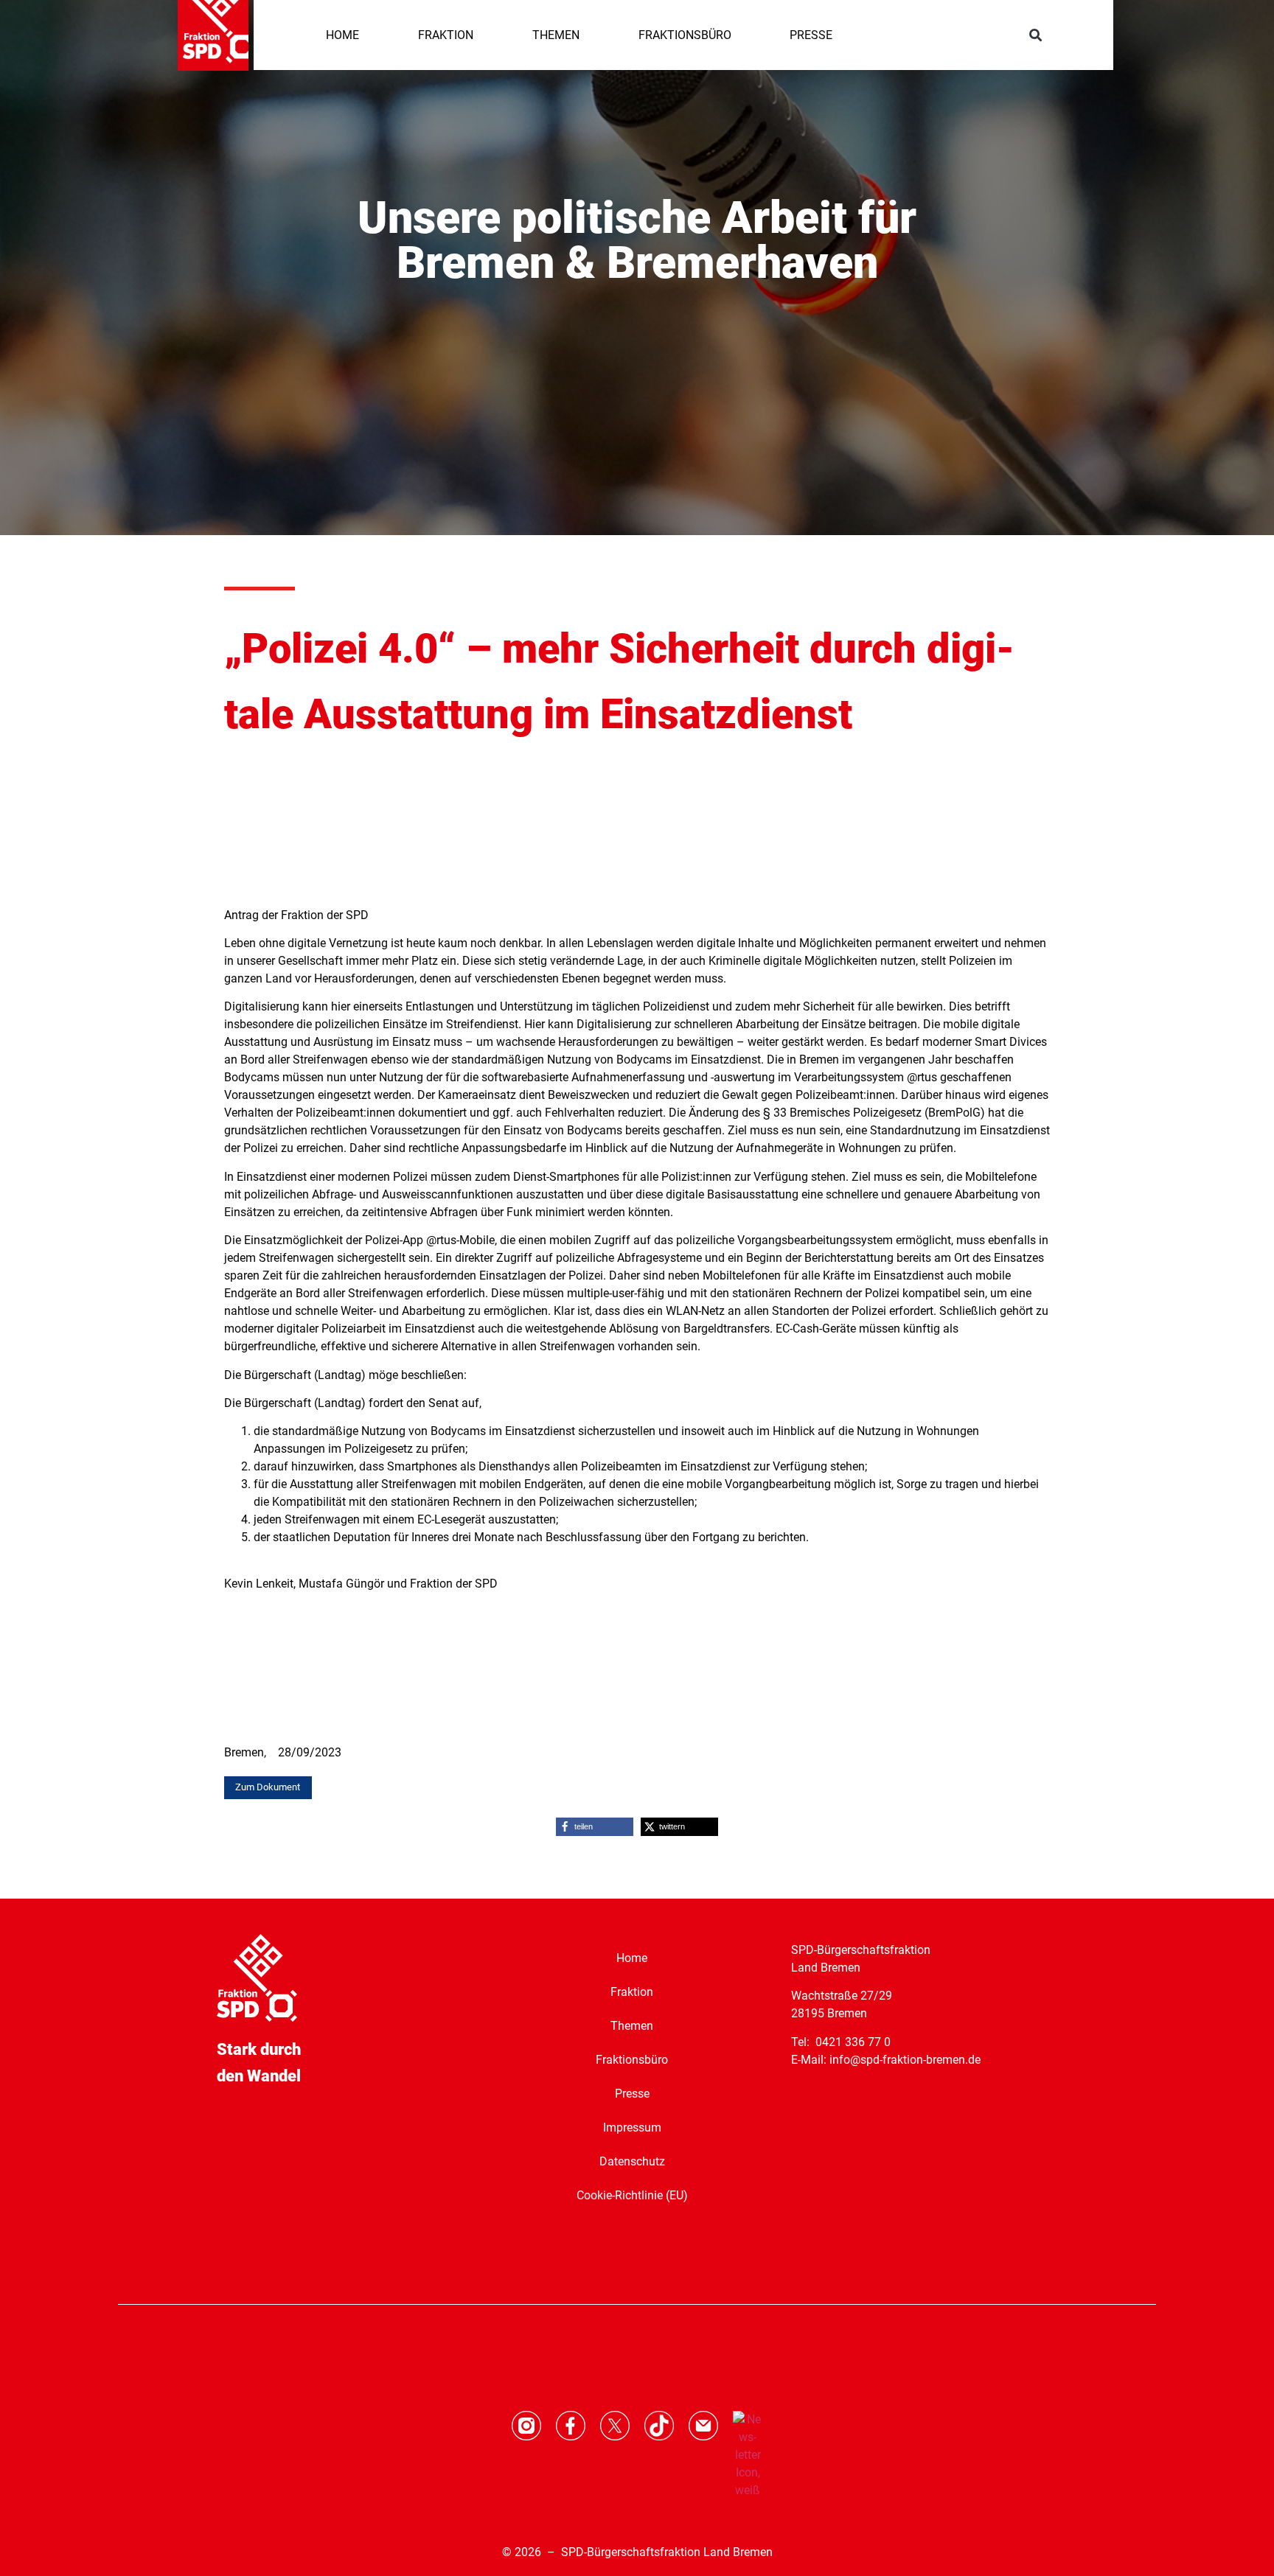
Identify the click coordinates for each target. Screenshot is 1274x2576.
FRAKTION (446, 35)
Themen (632, 2026)
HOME (342, 35)
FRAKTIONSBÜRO (685, 35)
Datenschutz (632, 2161)
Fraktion (632, 1992)
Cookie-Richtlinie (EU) (632, 2195)
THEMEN (556, 35)
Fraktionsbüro (632, 2060)
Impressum (632, 2128)
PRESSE (811, 35)
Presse (632, 2094)
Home (632, 1958)
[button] (1035, 35)
